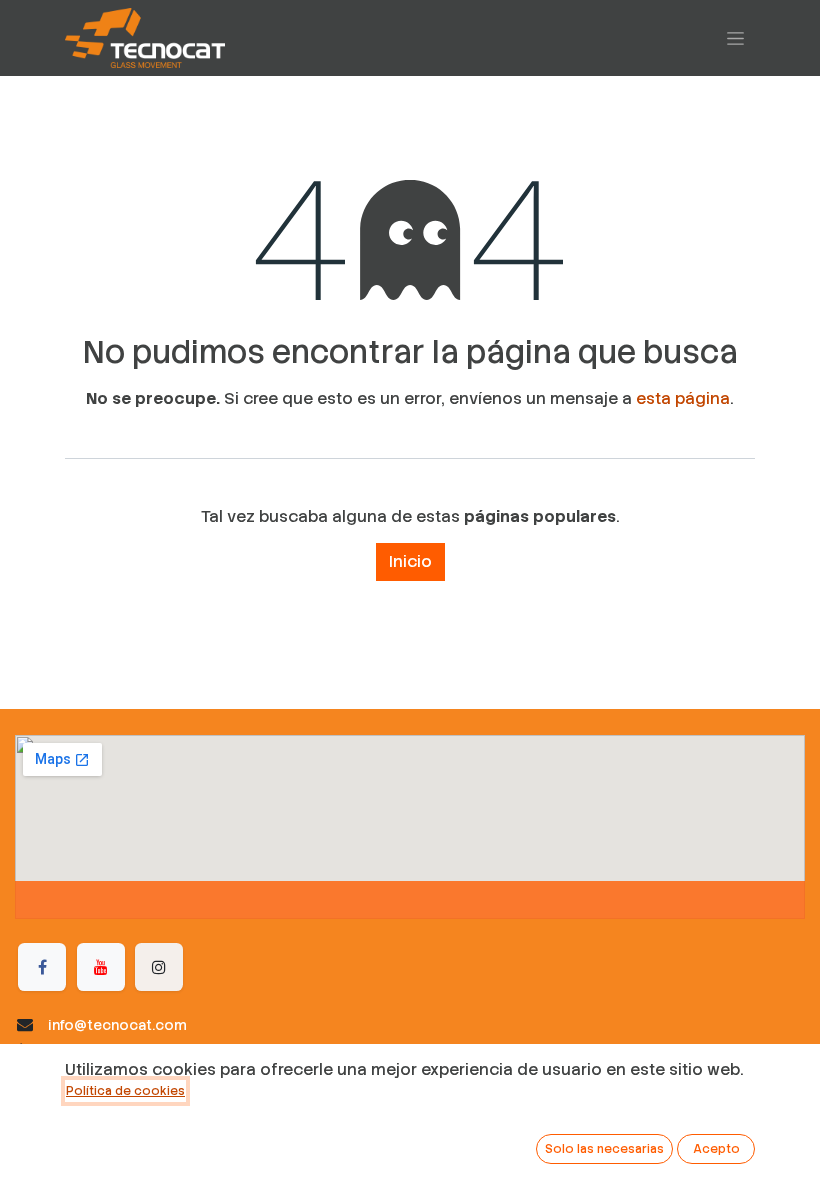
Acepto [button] (716, 1149)
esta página (683, 398)
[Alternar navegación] (735, 38)
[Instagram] (159, 967)
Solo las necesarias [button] (604, 1149)
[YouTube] (101, 967)
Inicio (410, 561)
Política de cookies (125, 1091)
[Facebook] (42, 967)
